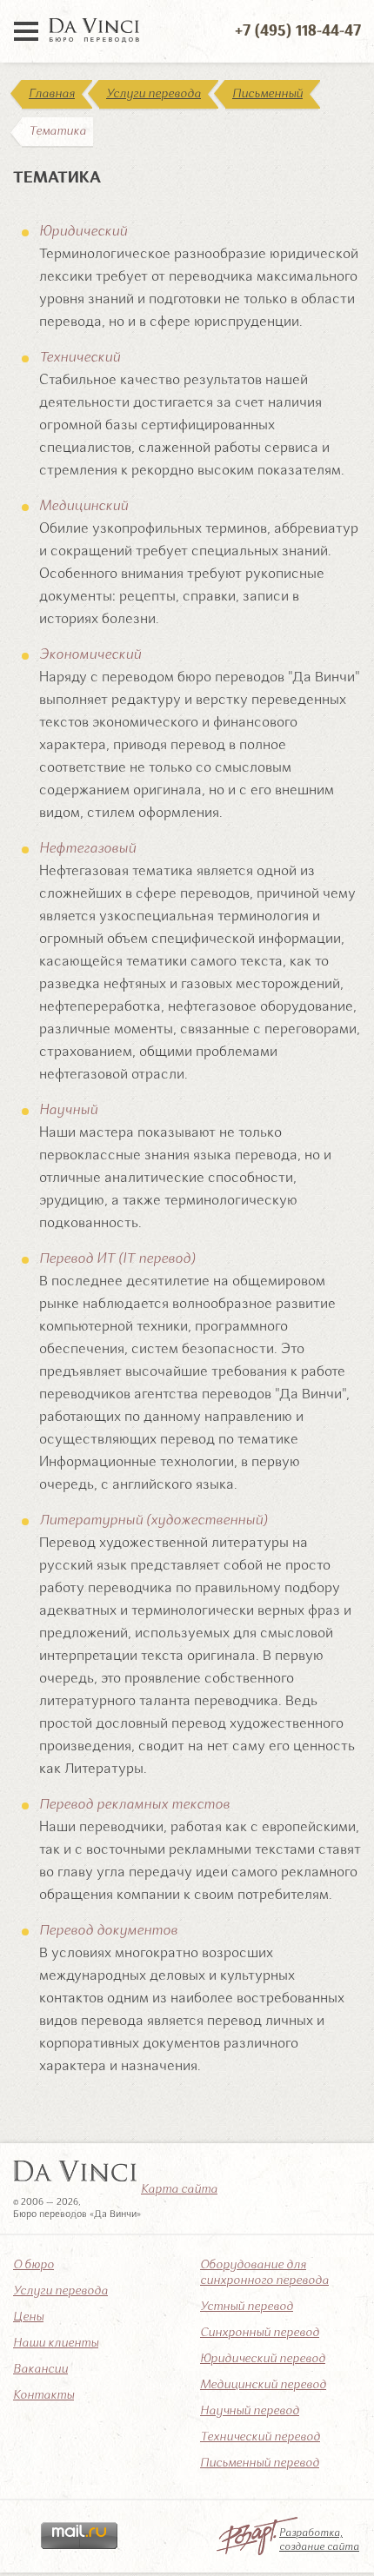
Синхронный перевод (260, 2333)
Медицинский (83, 507)
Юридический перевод (263, 2359)
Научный (68, 1111)
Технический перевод (260, 2437)
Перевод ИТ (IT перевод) (117, 1259)
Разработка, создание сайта (319, 2540)
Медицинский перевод (263, 2385)
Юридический (83, 232)
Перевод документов (108, 1931)
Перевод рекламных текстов (134, 1805)
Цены (28, 2317)
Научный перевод (250, 2411)
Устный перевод (247, 2307)
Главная (52, 94)
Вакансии (40, 2369)
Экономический (90, 655)
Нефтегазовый (87, 849)
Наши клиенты (56, 2343)
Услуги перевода (154, 94)
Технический (80, 358)
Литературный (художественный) (153, 1521)
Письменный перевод (260, 2463)
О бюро (33, 2265)
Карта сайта (179, 2189)
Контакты (43, 2395)
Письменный (267, 94)
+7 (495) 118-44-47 (298, 31)
